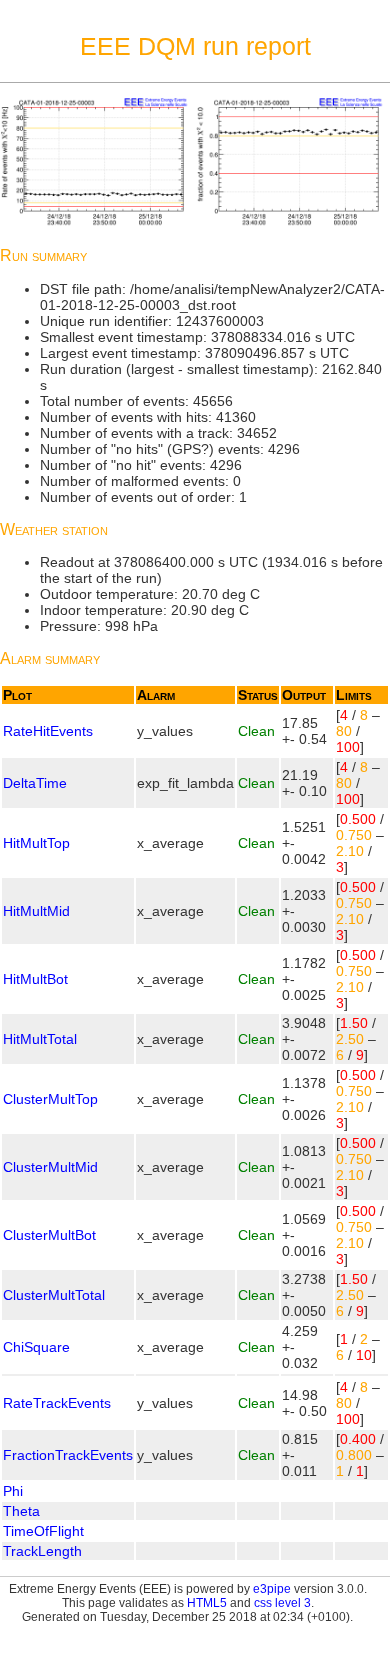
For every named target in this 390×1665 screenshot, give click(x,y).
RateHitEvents (48, 731)
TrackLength (42, 1551)
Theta (21, 1511)
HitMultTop (36, 843)
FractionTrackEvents (68, 1455)
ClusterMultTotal (54, 1295)
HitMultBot (35, 979)
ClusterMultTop (50, 1099)
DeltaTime (35, 783)
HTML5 (207, 1603)
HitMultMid (36, 911)
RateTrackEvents (57, 1403)
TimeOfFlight (43, 1531)
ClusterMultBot (49, 1235)
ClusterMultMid (50, 1167)
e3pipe (272, 1589)
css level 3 (282, 1603)
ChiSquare (36, 1347)
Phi (13, 1491)
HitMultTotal (40, 1039)
